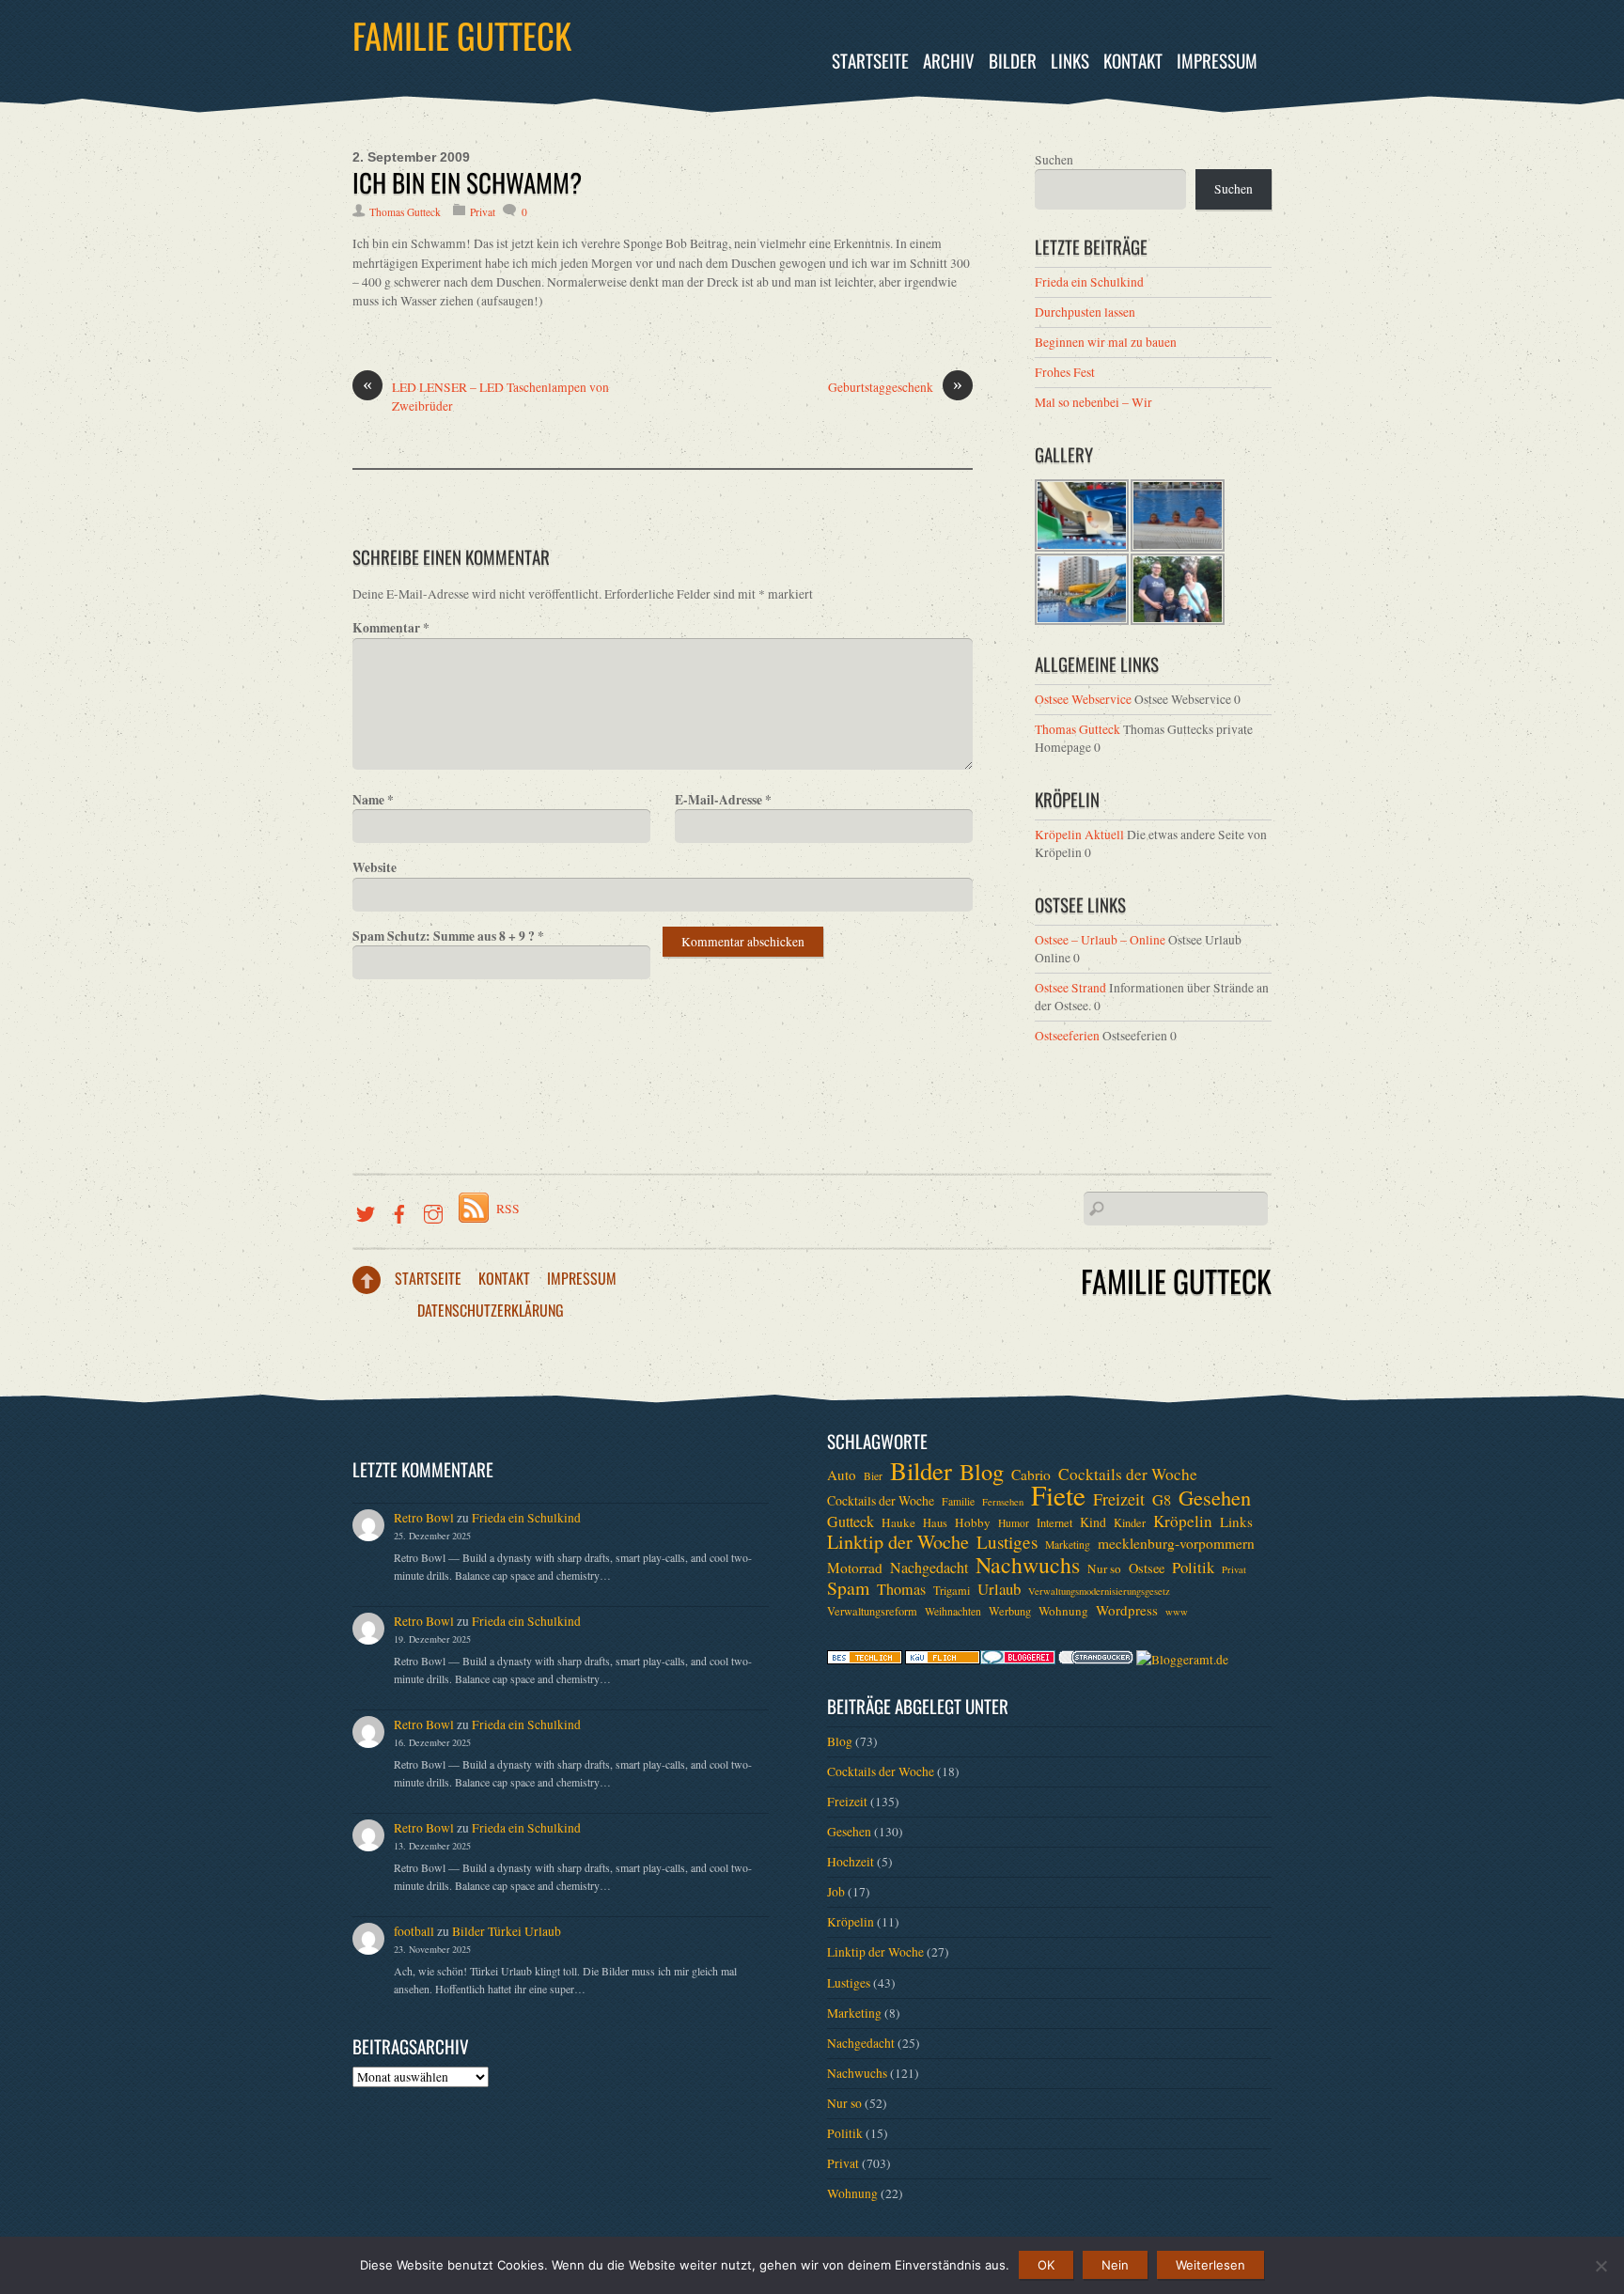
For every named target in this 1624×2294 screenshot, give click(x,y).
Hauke (898, 1522)
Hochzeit (851, 1862)
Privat (483, 212)
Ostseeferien (1067, 1036)
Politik (1193, 1568)
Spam (848, 1588)
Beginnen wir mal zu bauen (1106, 342)
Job (836, 1892)
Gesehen (1215, 1497)
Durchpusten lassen (1085, 312)
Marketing (1068, 1545)
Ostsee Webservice (1083, 699)
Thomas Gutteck (405, 212)
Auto (842, 1475)
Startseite (870, 61)
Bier (873, 1476)
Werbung (1010, 1611)
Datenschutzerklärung (491, 1310)
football (414, 1931)
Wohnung (1063, 1611)
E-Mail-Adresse (723, 800)
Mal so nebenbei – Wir (1093, 402)
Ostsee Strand (1070, 988)
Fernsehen (1003, 1502)
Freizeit (1119, 1499)
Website (375, 867)
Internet (1054, 1522)
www (1177, 1612)
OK (1046, 2265)
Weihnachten (953, 1611)
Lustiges (1007, 1542)
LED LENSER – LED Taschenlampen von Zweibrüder (486, 396)
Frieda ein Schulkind (1089, 282)
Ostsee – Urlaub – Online (1100, 940)
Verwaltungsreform (872, 1611)
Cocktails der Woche (1128, 1475)
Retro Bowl (424, 1518)
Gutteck (851, 1522)
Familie (958, 1501)
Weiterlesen (1210, 2265)
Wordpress (1127, 1610)
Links (1070, 61)
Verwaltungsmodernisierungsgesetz (1099, 1591)
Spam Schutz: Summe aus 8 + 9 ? (448, 936)
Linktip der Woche (898, 1542)
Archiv (949, 61)
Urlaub (999, 1589)
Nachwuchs (1028, 1565)
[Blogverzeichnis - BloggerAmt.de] (1182, 1660)
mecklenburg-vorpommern (1176, 1543)
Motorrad (855, 1568)
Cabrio (1031, 1475)
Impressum (1217, 61)
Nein (1115, 2265)
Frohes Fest (1065, 372)
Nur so (1104, 1568)
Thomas (901, 1589)
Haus (935, 1522)
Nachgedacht (929, 1568)
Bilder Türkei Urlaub (507, 1931)
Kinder (1130, 1522)
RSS (508, 1209)
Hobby (973, 1522)
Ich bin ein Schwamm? (467, 182)
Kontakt (1133, 61)
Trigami (952, 1590)
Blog (982, 1472)
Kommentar (391, 628)
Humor (1014, 1523)
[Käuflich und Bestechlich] (865, 1660)
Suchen (1054, 160)
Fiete (1058, 1495)
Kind (1093, 1522)
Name (373, 800)
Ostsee (1147, 1568)
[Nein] (1601, 2266)
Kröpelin (1183, 1522)
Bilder (1013, 61)
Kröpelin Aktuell (1079, 835)
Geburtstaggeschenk (895, 387)
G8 (1162, 1500)
